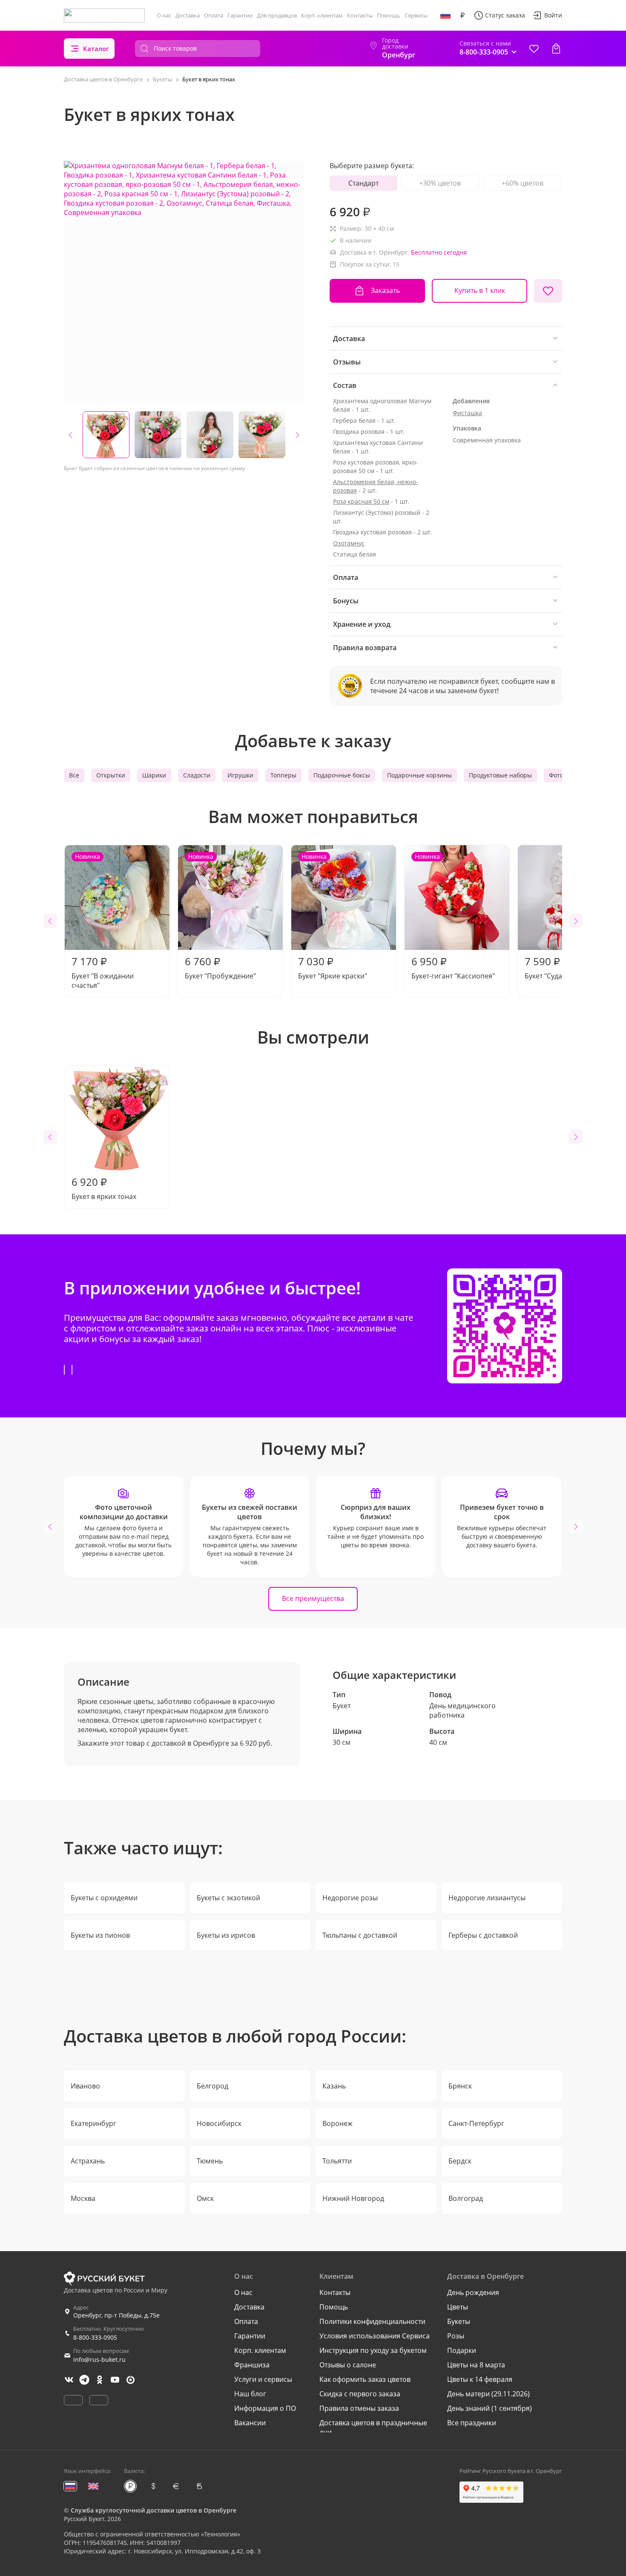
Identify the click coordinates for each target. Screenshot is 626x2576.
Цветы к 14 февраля (480, 2379)
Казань (334, 2086)
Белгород (212, 2086)
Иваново (85, 2086)
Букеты (459, 2321)
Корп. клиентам (322, 15)
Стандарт (363, 183)
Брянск (460, 2086)
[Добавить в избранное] (548, 291)
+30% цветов (440, 183)
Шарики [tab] (154, 775)
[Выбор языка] (445, 15)
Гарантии (240, 15)
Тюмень (210, 2161)
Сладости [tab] (197, 775)
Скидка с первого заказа (360, 2394)
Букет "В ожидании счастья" (103, 921)
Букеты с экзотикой (228, 1898)
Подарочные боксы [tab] (342, 775)
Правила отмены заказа (359, 2408)
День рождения (473, 2292)
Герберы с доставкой (483, 1935)
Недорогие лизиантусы (487, 1898)
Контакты (360, 15)
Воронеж (337, 2123)
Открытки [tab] (111, 775)
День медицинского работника (462, 1710)
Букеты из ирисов (226, 1935)
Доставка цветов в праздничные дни (373, 2427)
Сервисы (416, 15)
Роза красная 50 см (361, 501)
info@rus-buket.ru (99, 2359)
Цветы (458, 2307)
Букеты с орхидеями (104, 1898)
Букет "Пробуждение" (220, 917)
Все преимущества (313, 1598)
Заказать (385, 290)
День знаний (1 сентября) (490, 2408)
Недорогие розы (350, 1898)
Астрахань (88, 2161)
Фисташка (467, 413)
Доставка (188, 15)
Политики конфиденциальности (372, 2321)
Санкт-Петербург (476, 2123)
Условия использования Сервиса (375, 2336)
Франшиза (252, 2365)
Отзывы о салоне (348, 2365)
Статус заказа (505, 15)
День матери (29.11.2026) (488, 2394)
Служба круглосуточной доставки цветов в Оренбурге (154, 2510)
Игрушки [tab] (240, 775)
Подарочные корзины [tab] (419, 775)
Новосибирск (219, 2123)
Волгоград (466, 2198)
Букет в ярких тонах (104, 1188)
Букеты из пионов (100, 1935)
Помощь (389, 15)
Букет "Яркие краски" (333, 917)
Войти (553, 15)
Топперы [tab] (283, 775)
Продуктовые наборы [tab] (500, 775)
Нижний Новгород (353, 2198)
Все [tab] (74, 775)
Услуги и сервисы (263, 2379)
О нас (164, 15)
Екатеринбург (93, 2123)
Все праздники (472, 2423)
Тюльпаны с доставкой (360, 1935)
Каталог (96, 49)
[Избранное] (534, 49)
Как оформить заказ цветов (365, 2379)
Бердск (460, 2161)
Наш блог (250, 2394)
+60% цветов (523, 183)
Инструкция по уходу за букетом (373, 2350)
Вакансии (250, 2423)
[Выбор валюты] (462, 15)
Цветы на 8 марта (476, 2365)
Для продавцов (277, 15)
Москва (83, 2198)
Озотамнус (349, 543)
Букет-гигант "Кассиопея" (453, 917)
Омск (205, 2198)
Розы (456, 2336)
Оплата (214, 15)
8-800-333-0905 (95, 2337)
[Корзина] (556, 49)
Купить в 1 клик (480, 290)
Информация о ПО (265, 2408)
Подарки (462, 2350)
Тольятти (337, 2161)
